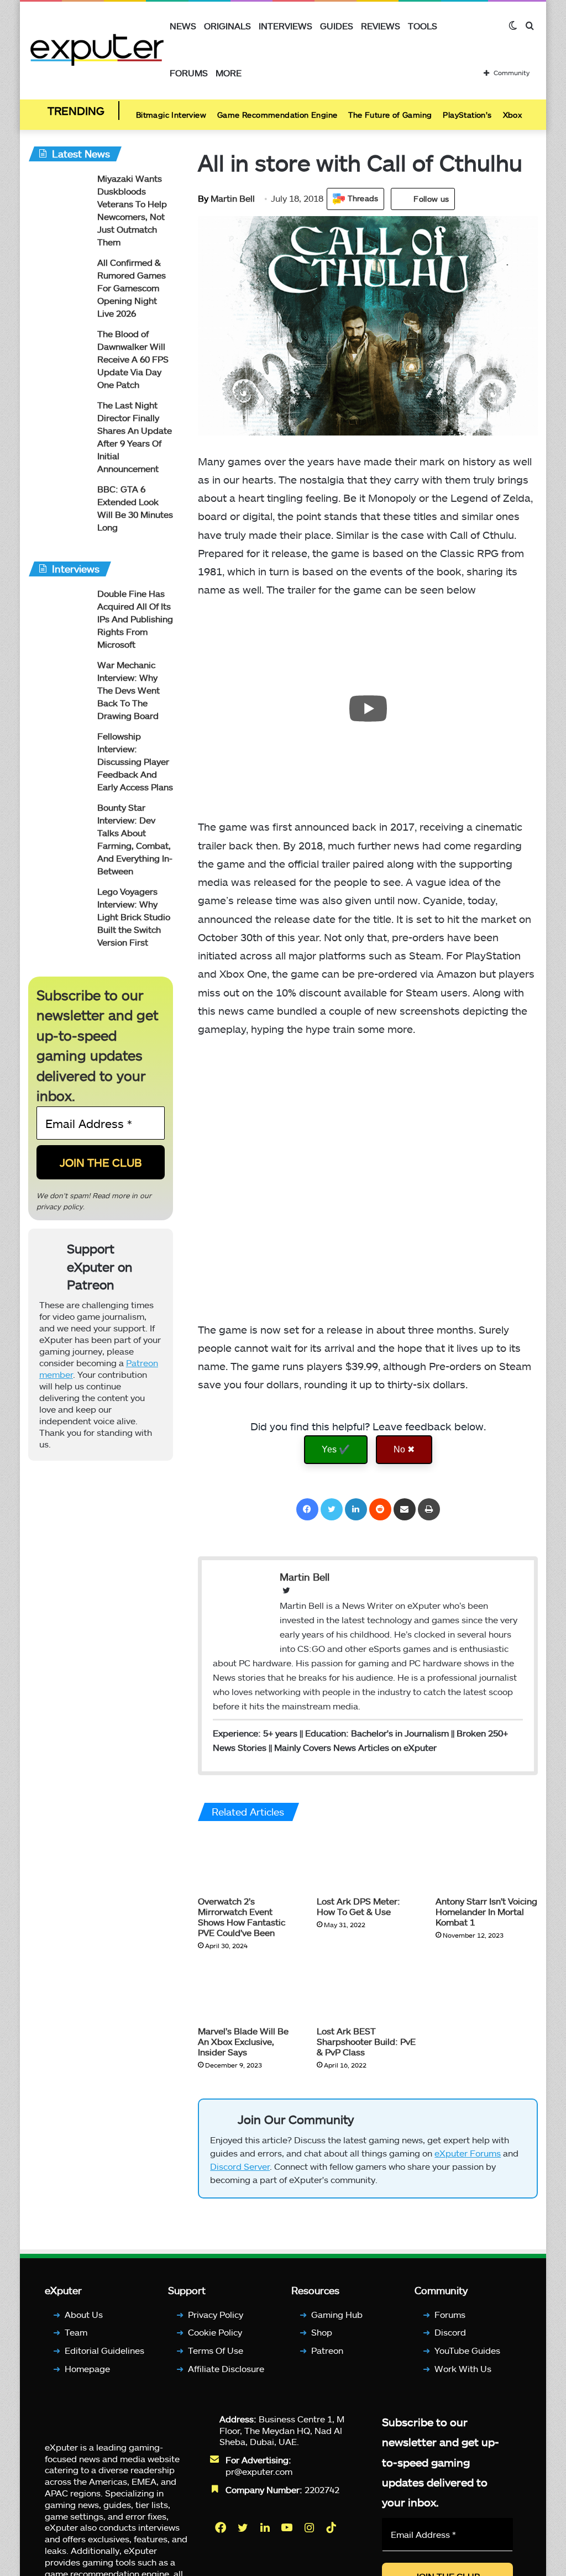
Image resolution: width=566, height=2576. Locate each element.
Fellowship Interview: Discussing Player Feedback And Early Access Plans (135, 761)
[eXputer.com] (97, 49)
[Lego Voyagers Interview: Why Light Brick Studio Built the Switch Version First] (59, 906)
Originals (227, 26)
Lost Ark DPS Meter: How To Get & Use (358, 1906)
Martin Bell (226, 198)
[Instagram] (310, 2527)
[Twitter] (332, 1509)
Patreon (327, 2350)
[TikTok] (332, 2527)
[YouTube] (288, 2527)
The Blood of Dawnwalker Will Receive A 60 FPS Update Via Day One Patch (133, 359)
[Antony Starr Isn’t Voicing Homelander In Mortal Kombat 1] (487, 1861)
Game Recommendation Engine (277, 115)
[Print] (429, 1509)
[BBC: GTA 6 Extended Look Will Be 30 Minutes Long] (59, 504)
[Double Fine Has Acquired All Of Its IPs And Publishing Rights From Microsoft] (59, 608)
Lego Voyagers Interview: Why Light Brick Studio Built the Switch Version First (134, 917)
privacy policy (60, 1206)
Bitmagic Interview (171, 115)
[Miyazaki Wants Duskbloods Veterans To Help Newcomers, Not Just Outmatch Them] (59, 193)
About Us (84, 2314)
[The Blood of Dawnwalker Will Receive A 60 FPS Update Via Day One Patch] (59, 348)
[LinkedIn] (356, 1509)
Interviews (285, 26)
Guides (337, 26)
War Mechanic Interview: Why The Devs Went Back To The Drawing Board (129, 690)
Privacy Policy (216, 2314)
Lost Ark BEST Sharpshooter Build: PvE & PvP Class (366, 2041)
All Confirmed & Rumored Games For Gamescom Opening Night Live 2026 (132, 288)
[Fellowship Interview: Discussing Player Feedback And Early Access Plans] (59, 751)
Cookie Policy (215, 2332)
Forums (189, 73)
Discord (450, 2332)
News (183, 26)
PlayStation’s (467, 115)
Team (76, 2332)
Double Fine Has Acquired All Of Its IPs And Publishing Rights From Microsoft (135, 619)
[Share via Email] (405, 1509)
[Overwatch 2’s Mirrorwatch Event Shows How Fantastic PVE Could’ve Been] (249, 1861)
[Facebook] (307, 1509)
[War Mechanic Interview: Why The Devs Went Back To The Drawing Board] (59, 680)
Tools (423, 26)
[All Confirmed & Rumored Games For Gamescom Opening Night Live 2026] (59, 277)
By (204, 198)
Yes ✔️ (336, 1449)
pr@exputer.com (259, 2471)
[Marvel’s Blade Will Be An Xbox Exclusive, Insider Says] (249, 1991)
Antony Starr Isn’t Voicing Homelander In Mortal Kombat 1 (486, 1911)
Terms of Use (216, 2350)
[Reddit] (380, 1509)
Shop (322, 2332)
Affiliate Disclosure (226, 2368)
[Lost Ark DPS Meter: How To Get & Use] (368, 1861)
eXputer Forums (468, 2153)
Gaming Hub (337, 2314)
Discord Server (240, 2166)
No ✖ (404, 1449)
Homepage (87, 2368)
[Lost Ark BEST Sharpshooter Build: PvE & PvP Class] (368, 1991)
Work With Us (463, 2368)
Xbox (513, 115)
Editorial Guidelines (104, 2350)
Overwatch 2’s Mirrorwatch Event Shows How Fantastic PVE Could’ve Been (242, 1917)
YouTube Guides (467, 2350)
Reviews (381, 26)
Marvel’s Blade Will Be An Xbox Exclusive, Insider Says (243, 2041)
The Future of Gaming (390, 115)
